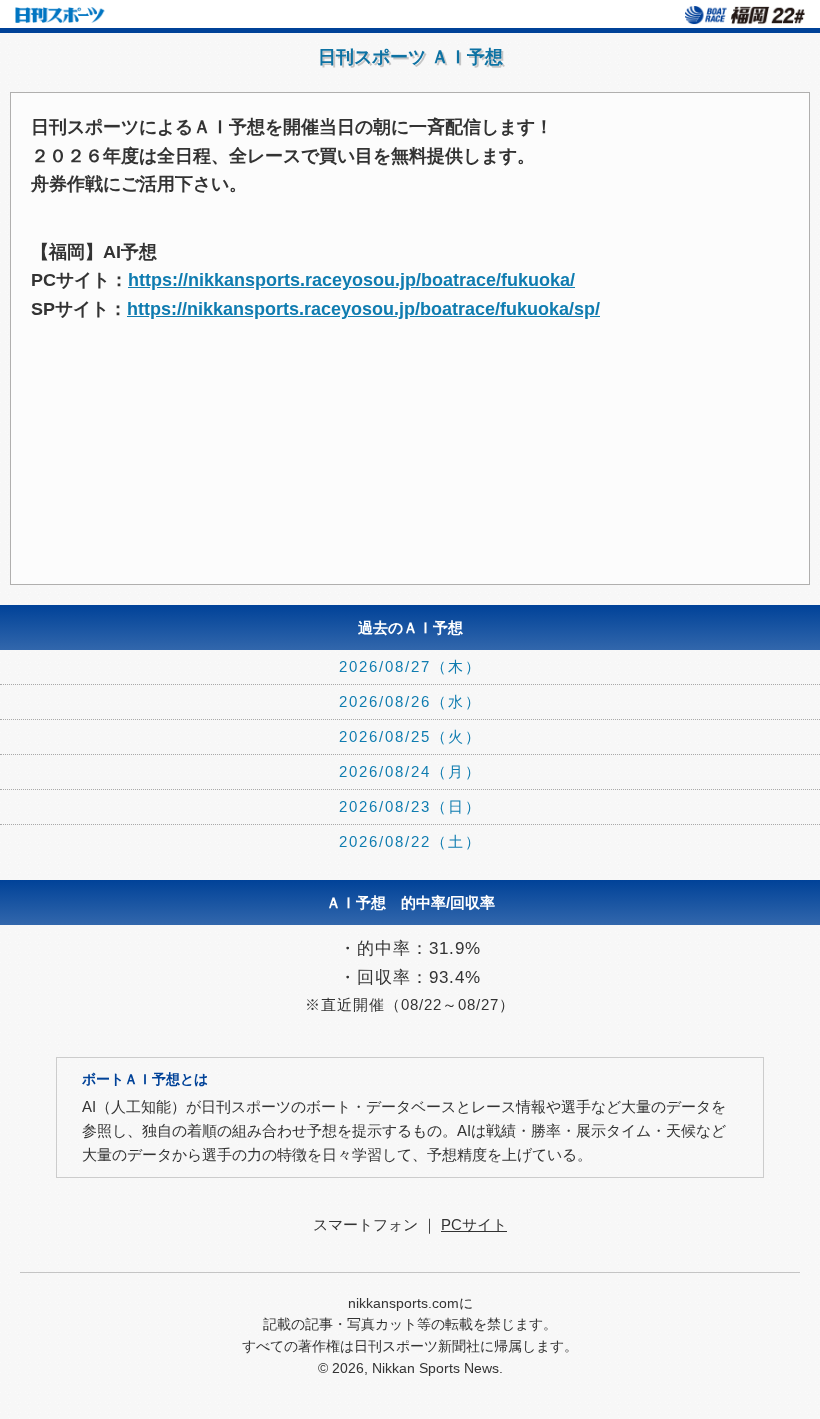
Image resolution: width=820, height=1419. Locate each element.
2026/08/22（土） (410, 841)
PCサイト (474, 1224)
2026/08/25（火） (410, 736)
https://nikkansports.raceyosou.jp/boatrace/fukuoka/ (351, 280)
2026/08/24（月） (410, 771)
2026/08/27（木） (410, 666)
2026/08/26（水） (410, 701)
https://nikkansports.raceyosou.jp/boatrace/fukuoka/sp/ (363, 309)
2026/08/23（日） (410, 806)
